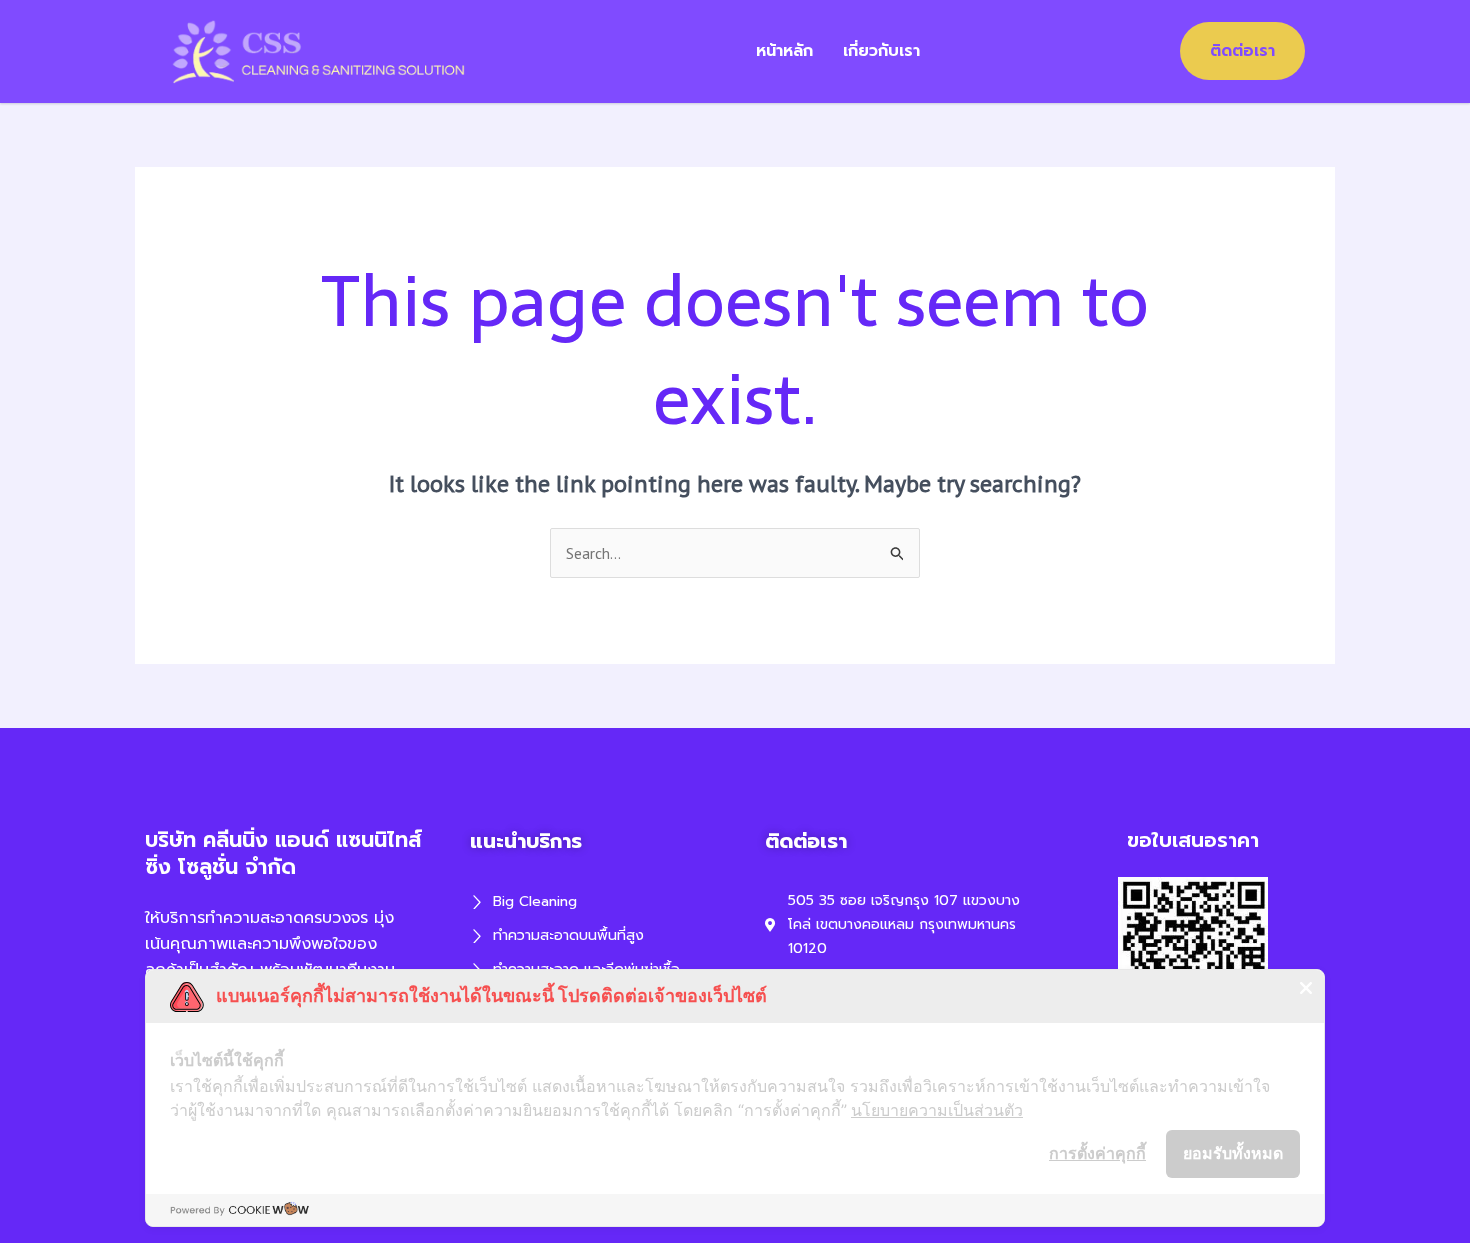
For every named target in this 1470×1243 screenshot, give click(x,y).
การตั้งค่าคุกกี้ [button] (1097, 1153)
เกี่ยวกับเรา (881, 51)
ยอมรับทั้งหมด (1233, 1153)
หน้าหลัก (784, 51)
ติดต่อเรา (1242, 51)
